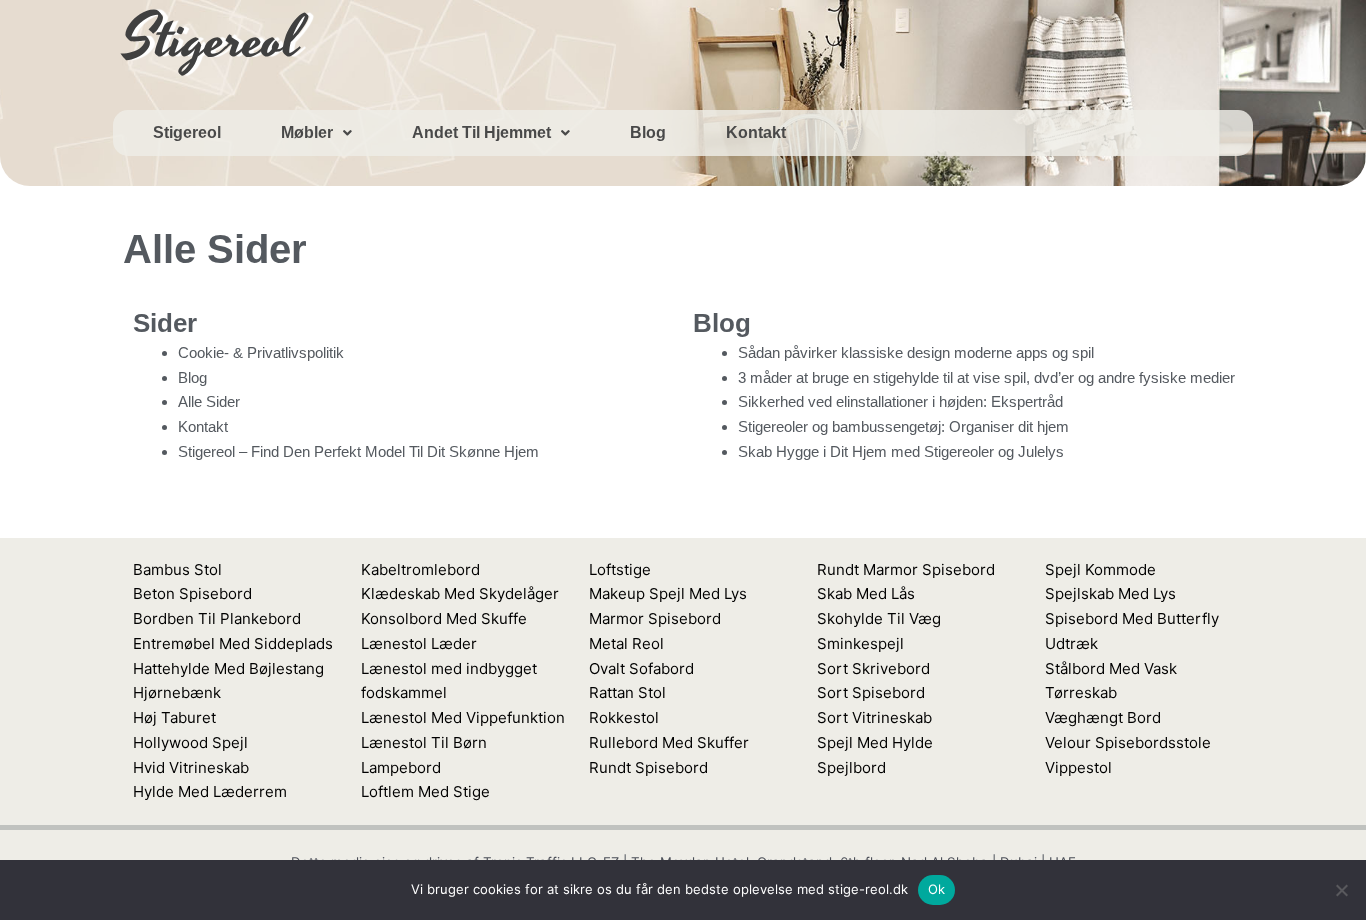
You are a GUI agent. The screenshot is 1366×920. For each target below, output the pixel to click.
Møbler (307, 132)
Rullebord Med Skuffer (669, 742)
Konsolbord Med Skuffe (444, 618)
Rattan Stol (627, 692)
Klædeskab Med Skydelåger (460, 593)
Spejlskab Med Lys (1110, 593)
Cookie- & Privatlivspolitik (261, 352)
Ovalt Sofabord (641, 668)
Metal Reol (626, 643)
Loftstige (620, 569)
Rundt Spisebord (648, 767)
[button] (316, 133)
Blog (648, 132)
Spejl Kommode (1100, 569)
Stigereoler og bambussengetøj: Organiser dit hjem (903, 426)
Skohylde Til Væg (879, 618)
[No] (1341, 890)
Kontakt (756, 132)
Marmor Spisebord (655, 618)
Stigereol (187, 132)
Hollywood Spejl (190, 742)
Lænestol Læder (419, 643)
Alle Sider (209, 401)
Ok (937, 889)
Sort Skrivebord (873, 668)
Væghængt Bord (1103, 717)
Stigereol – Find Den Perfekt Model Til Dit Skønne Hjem (358, 451)
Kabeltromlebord (420, 569)
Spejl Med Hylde (875, 742)
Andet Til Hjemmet (481, 132)
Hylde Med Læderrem (210, 791)
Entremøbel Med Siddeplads (233, 643)
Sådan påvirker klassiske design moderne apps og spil (916, 352)
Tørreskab (1081, 692)
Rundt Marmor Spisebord (906, 569)
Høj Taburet (174, 717)
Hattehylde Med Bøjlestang (228, 668)
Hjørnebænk (177, 692)
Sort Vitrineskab (874, 717)
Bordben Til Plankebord (217, 618)
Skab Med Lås (866, 593)
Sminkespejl (860, 643)
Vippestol (1078, 767)
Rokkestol (624, 717)
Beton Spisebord (192, 593)
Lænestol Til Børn (424, 742)
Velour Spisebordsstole (1128, 742)
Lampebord (401, 767)
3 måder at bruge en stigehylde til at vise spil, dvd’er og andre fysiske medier (986, 377)
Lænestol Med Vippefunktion (463, 717)
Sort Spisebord (871, 692)
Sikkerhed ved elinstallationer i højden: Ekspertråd (900, 401)
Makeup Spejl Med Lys (668, 593)
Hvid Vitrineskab (191, 767)
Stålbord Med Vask (1111, 668)
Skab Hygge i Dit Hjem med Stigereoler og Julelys (901, 451)
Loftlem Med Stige (425, 791)
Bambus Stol (177, 569)
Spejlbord (851, 767)
